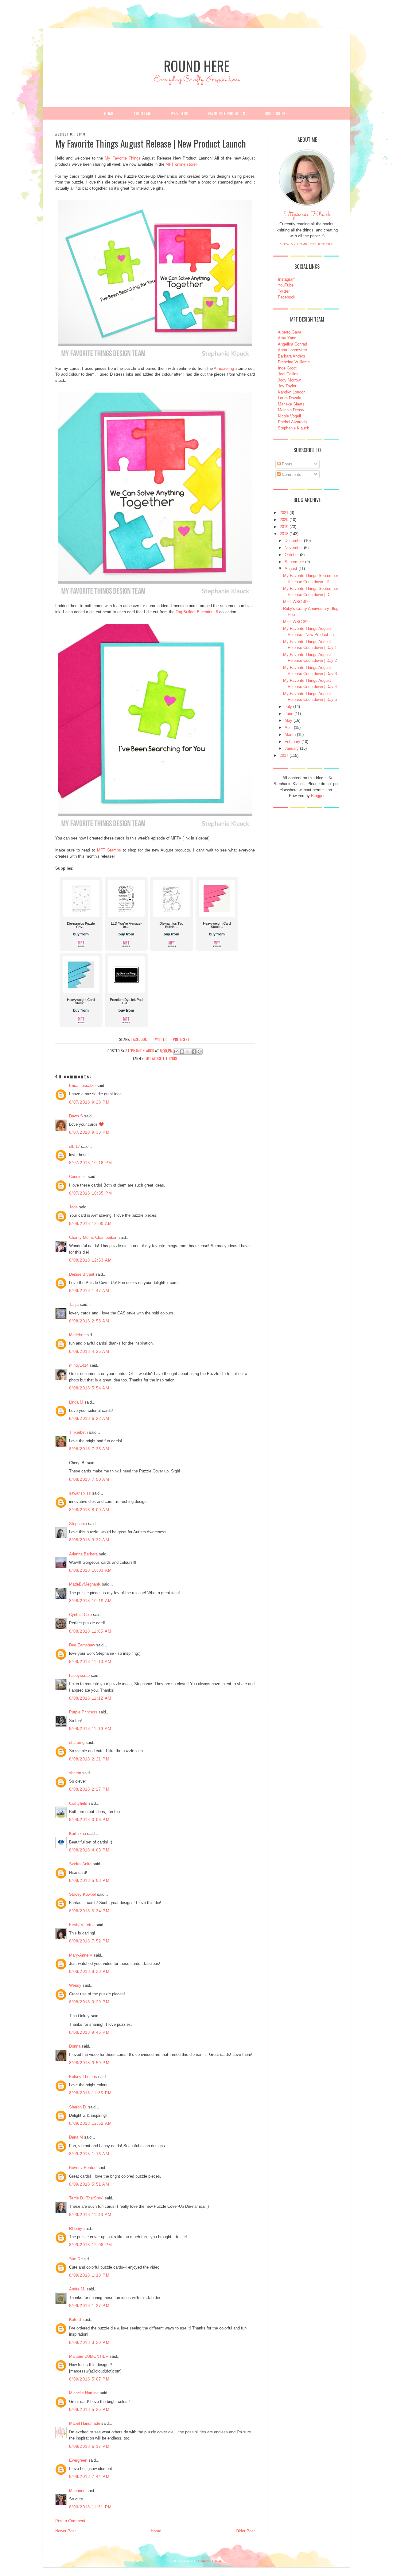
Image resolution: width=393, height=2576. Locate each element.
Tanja (74, 1304)
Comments (291, 474)
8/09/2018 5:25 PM (89, 2410)
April (289, 727)
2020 (284, 520)
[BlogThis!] (182, 1052)
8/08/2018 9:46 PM (89, 2032)
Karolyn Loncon (292, 392)
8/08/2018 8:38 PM (89, 1972)
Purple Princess (83, 1712)
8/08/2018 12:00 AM (90, 1224)
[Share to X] (188, 1052)
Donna (75, 2046)
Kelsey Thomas (83, 2077)
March (290, 735)
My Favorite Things (123, 158)
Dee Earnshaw (82, 1645)
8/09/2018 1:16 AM (89, 2154)
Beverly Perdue (83, 2168)
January (292, 748)
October (292, 555)
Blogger (318, 796)
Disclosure (275, 113)
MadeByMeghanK (85, 1584)
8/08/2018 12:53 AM (90, 1260)
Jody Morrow (289, 380)
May (288, 720)
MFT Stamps (109, 850)
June (289, 714)
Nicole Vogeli (289, 416)
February (292, 742)
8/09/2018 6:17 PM (89, 2446)
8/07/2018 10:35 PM (91, 1193)
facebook (139, 1039)
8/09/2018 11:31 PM (90, 2507)
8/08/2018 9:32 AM (89, 1540)
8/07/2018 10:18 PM (91, 1163)
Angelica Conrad (292, 344)
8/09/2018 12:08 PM (91, 2245)
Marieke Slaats (291, 404)
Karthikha (78, 1833)
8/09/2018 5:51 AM (89, 2184)
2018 (284, 534)
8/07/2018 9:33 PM (89, 1132)
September (294, 562)
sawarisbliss (80, 1493)
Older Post (245, 2531)
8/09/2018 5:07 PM (89, 2379)
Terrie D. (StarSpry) (86, 2198)
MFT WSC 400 (296, 602)
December (294, 541)
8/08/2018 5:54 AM (89, 1388)
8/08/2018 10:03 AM (90, 1570)
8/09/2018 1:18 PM (89, 2275)
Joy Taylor (287, 386)
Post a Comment (70, 2521)
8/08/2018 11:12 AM (90, 1698)
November (294, 548)
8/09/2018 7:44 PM (89, 2477)
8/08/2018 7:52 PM (89, 1941)
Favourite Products (227, 113)
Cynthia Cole (80, 1615)
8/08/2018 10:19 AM (90, 1601)
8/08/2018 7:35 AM (89, 1449)
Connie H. (78, 1177)
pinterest (181, 1039)
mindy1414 (79, 1365)
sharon (75, 1773)
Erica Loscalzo (82, 1086)
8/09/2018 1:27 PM (89, 2306)
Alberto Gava (290, 332)
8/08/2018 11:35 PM (90, 2093)
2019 (284, 527)
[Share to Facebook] (194, 1052)
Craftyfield (78, 1803)
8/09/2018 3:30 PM (89, 2343)
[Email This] (176, 1052)
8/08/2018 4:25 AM (89, 1351)
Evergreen (78, 2460)
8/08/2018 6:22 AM (89, 1418)
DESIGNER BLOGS (211, 2561)
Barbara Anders (292, 356)
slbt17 (74, 1146)
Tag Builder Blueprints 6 (197, 612)
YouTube (286, 285)
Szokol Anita (80, 1864)
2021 (284, 513)
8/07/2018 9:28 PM (89, 1102)
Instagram (287, 279)
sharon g (77, 1742)
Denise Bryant (82, 1274)
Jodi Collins (288, 374)
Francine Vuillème (294, 362)
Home (109, 113)
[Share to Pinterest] (200, 1052)
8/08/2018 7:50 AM (89, 1479)
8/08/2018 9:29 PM (89, 2002)
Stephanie (78, 1524)
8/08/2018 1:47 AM (89, 1291)
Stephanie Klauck (307, 216)
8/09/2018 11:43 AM (90, 2215)
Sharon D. (78, 2107)
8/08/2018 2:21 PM (89, 1759)
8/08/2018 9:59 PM (89, 2063)
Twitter (284, 291)
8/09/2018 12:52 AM (90, 2123)
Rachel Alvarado (292, 422)
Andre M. (77, 2289)
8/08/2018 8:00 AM (89, 1510)
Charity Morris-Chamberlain (94, 1237)
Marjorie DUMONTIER (89, 2356)
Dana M (76, 2137)
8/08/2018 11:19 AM (90, 1729)
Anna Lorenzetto (292, 350)
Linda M (76, 1402)
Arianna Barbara (83, 1554)
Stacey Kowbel (82, 1894)
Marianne (77, 2491)
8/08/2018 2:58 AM (89, 1321)
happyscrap (79, 1675)
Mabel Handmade (85, 2423)
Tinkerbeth (78, 1432)
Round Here (196, 66)
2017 (284, 755)
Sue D (75, 2259)
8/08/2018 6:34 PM (89, 1911)
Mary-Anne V (81, 1955)
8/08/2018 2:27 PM (89, 1789)
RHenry (76, 2228)
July (288, 707)
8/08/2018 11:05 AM (90, 1631)
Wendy (75, 1985)
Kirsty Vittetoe (82, 1925)
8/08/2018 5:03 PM (89, 1881)
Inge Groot (287, 368)
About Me (142, 113)
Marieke (76, 1335)
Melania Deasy (291, 410)
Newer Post (66, 2531)
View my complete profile (307, 244)
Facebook (287, 297)
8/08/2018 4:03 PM (89, 1850)
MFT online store (181, 164)
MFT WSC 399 (296, 622)
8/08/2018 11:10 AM (90, 1662)
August (291, 569)
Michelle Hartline (84, 2393)
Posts (286, 464)
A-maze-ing (224, 368)
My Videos (179, 113)
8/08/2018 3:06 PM (89, 1820)
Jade (73, 1207)
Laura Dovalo (290, 398)
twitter (160, 1039)
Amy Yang (287, 338)
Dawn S (76, 1116)
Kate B (75, 2319)
